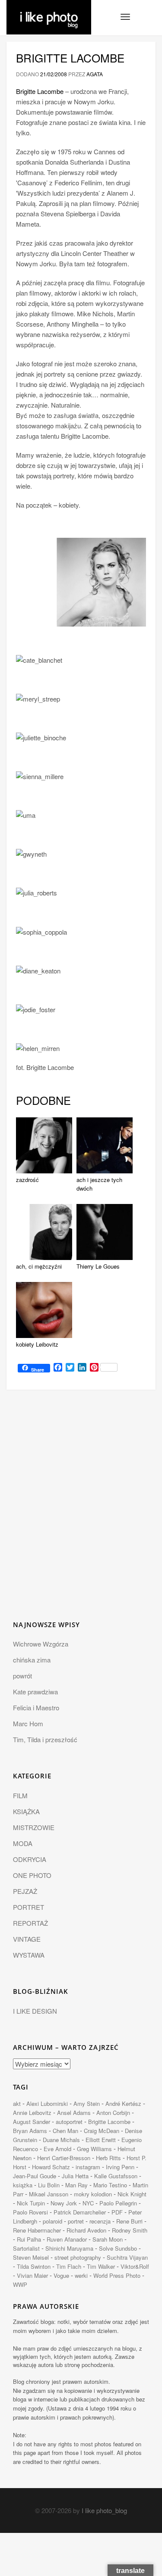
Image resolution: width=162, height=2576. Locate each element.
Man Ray (76, 2185)
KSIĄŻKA (26, 1811)
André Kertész (123, 2104)
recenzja (100, 2221)
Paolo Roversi (30, 2212)
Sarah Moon (108, 2239)
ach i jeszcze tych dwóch (99, 1184)
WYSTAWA (29, 1955)
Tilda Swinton (34, 2266)
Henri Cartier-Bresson (64, 2158)
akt (17, 2104)
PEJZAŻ (25, 1891)
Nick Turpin (31, 2203)
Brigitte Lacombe (70, 58)
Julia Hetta (75, 2176)
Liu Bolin (49, 2185)
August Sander (32, 2122)
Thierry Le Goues (98, 1266)
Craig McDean (102, 2131)
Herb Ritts (108, 2158)
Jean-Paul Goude (35, 2176)
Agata (95, 74)
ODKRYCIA (30, 1859)
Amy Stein (87, 2104)
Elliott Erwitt (101, 2140)
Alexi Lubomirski (47, 2104)
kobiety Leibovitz (37, 1344)
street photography (78, 2257)
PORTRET (29, 1907)
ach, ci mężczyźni (39, 1266)
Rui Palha (29, 2239)
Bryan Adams (30, 2131)
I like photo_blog (104, 2510)
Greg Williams (94, 2149)
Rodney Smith (130, 2230)
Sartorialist (26, 2248)
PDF (117, 2212)
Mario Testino (110, 2185)
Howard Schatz (51, 2167)
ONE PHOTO (32, 1875)
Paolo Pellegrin (118, 2203)
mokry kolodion (93, 2194)
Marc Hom (28, 1723)
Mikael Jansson (49, 2194)
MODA (23, 1843)
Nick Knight (132, 2194)
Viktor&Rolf (135, 2266)
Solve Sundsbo (118, 2248)
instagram (88, 2167)
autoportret (69, 2122)
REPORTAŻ (30, 1923)
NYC (88, 2203)
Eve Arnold (57, 2149)
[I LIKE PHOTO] (49, 11)
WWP (20, 2284)
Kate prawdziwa (35, 1692)
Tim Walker (101, 2266)
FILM (20, 1795)
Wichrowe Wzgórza (41, 1644)
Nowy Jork (64, 2203)
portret (76, 2221)
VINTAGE (27, 1939)
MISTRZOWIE (34, 1827)
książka (23, 2185)
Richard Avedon (86, 2230)
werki (81, 2275)
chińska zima (32, 1660)
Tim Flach (69, 2266)
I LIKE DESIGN (35, 2011)
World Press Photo (117, 2275)
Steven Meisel (31, 2257)
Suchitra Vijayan (127, 2257)
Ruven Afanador (67, 2239)
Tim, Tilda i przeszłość (45, 1739)
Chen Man (65, 2131)
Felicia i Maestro (36, 1707)
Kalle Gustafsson (116, 2176)
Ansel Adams (74, 2113)
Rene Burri (129, 2221)
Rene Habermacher (37, 2230)
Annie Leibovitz (32, 2113)
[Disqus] (81, 1510)
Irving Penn (120, 2167)
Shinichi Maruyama (69, 2248)
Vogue (61, 2275)
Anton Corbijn (113, 2113)
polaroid (52, 2221)
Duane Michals (61, 2140)
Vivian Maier (32, 2275)
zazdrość (27, 1180)
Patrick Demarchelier (80, 2212)
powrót (22, 1676)
